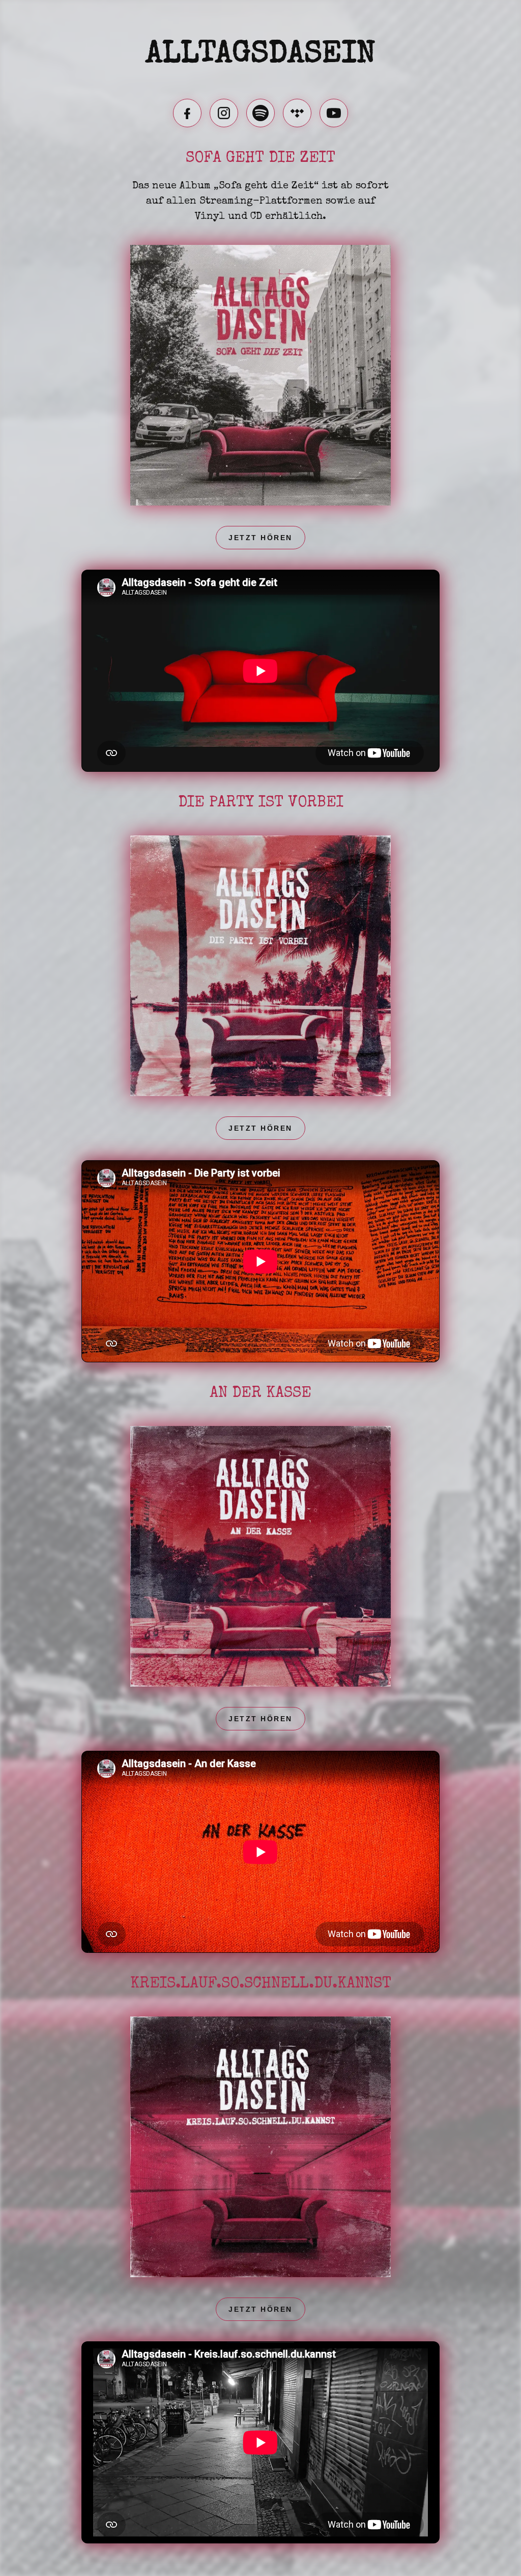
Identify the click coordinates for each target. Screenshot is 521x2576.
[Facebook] (187, 113)
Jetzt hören (260, 538)
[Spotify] (260, 113)
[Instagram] (224, 113)
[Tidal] (297, 113)
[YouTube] (334, 113)
